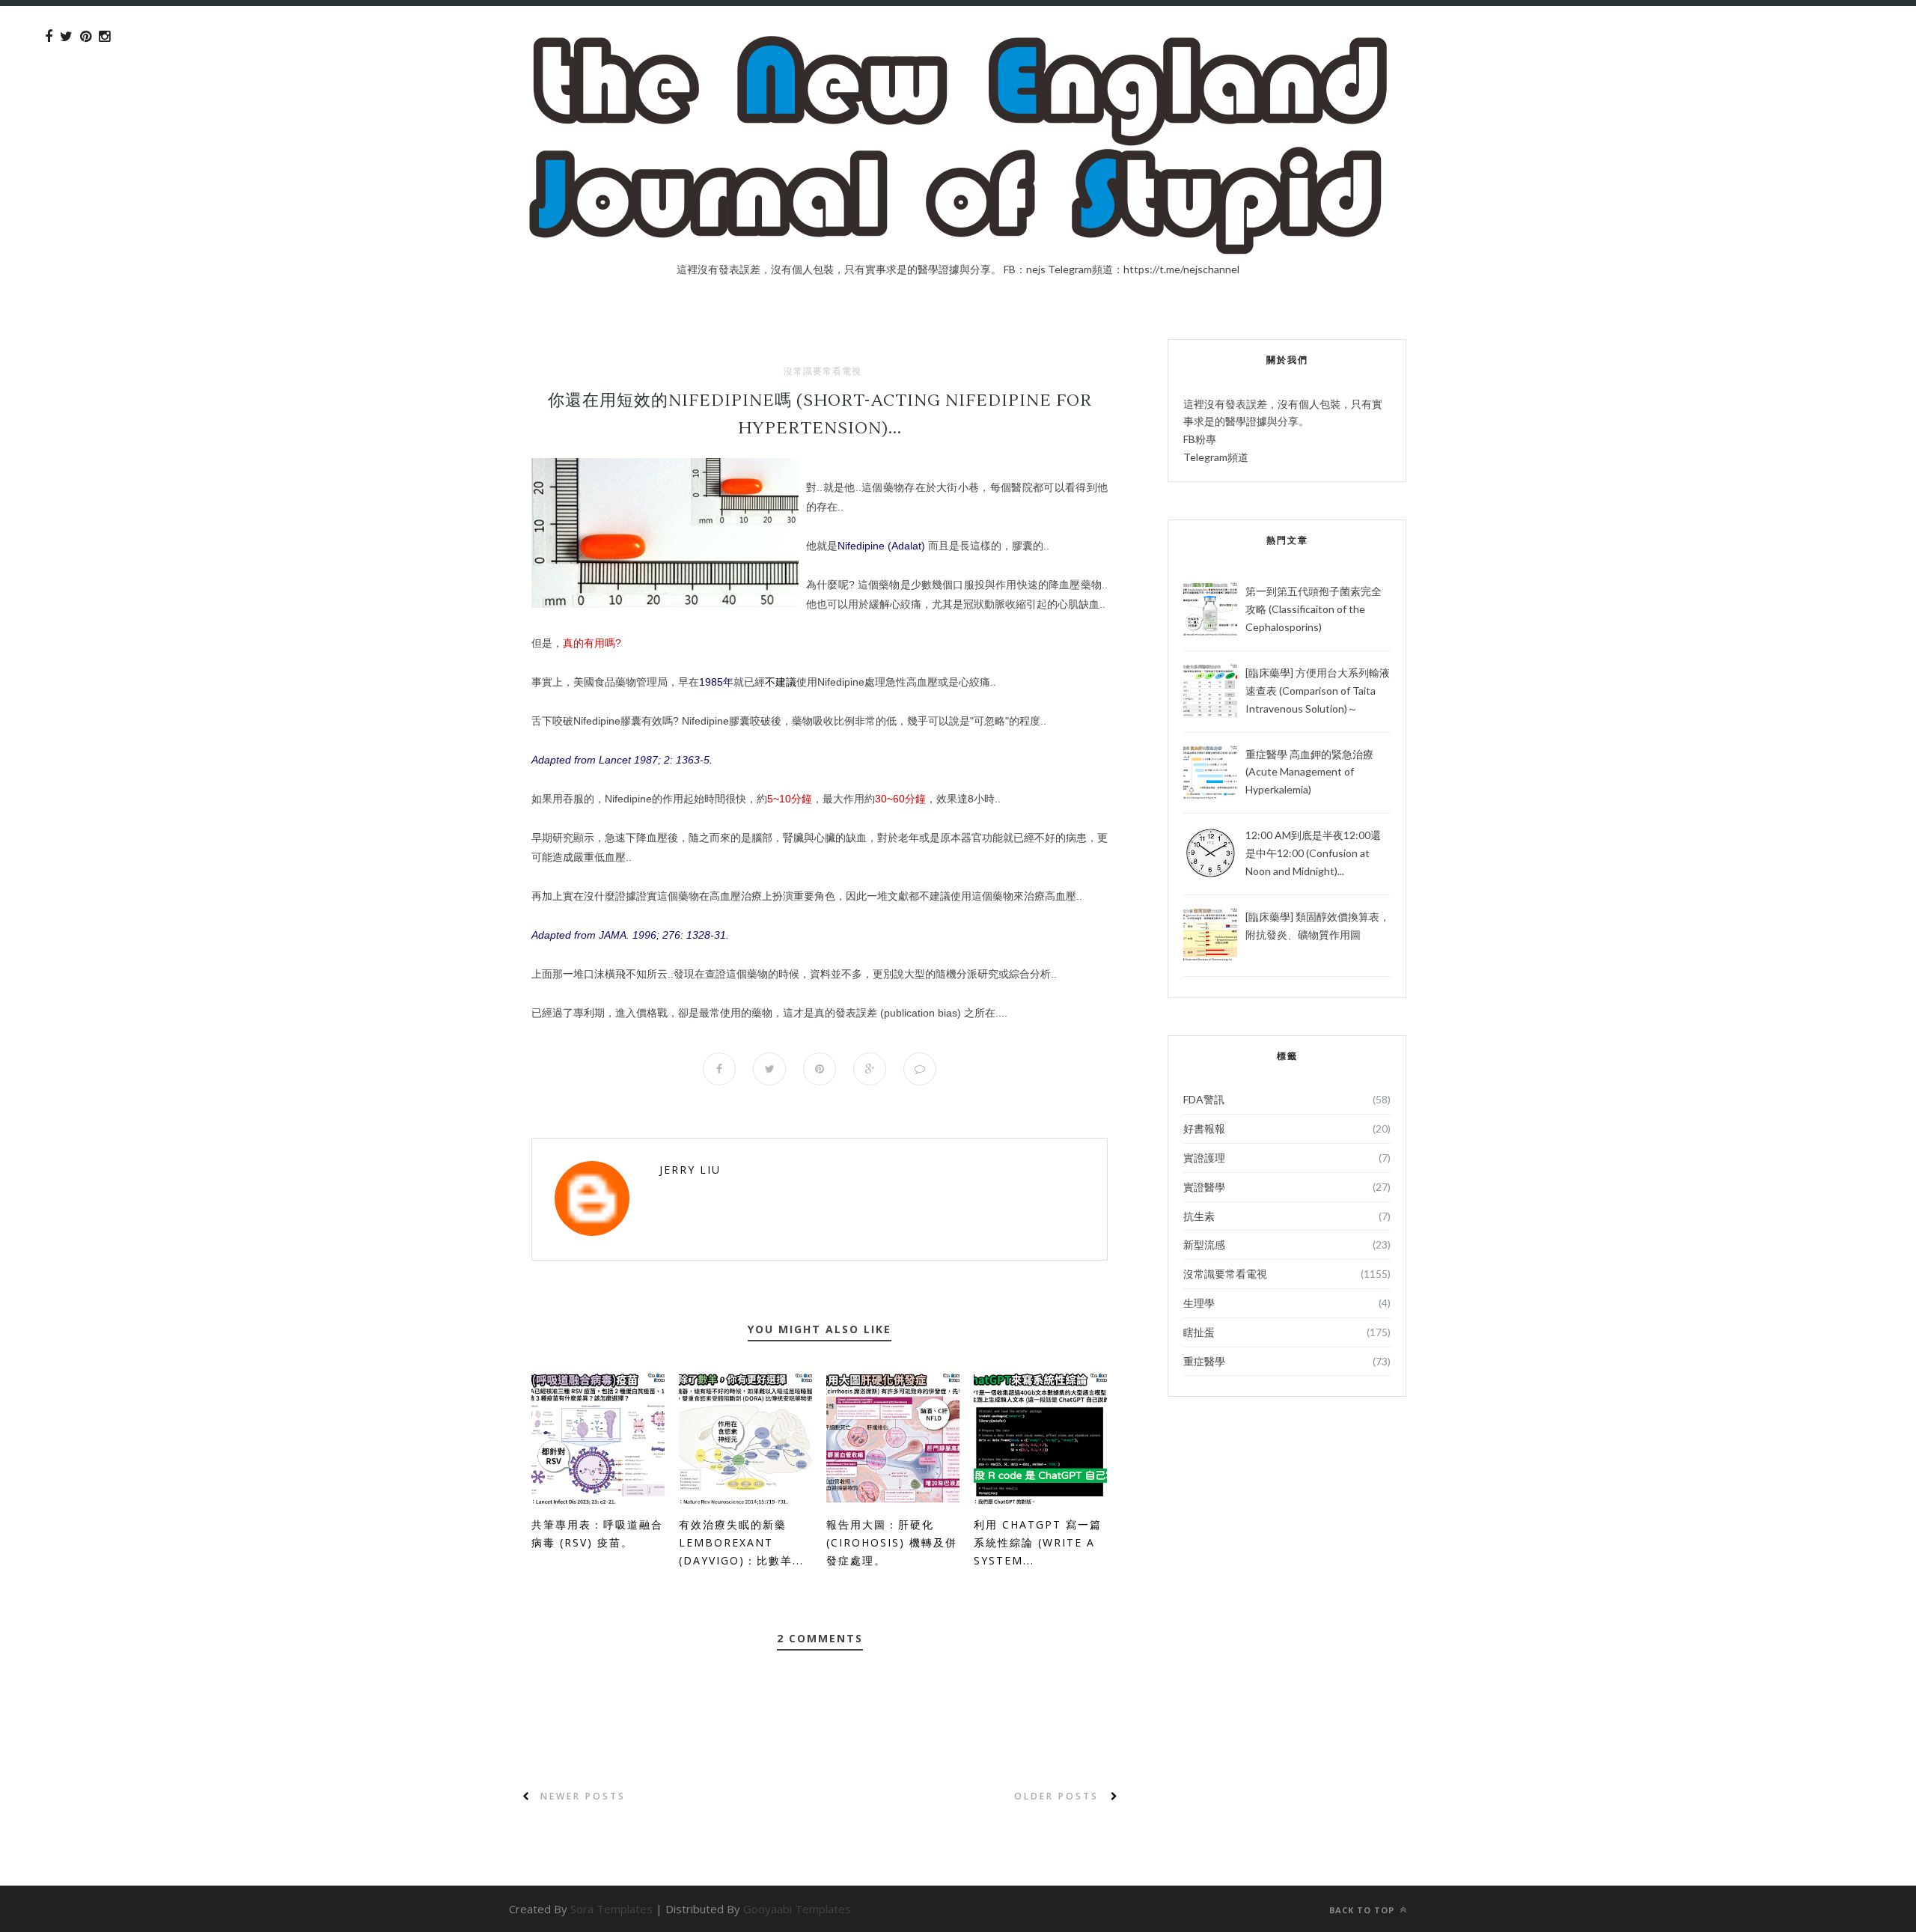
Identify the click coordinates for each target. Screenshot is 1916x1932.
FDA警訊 (1204, 1099)
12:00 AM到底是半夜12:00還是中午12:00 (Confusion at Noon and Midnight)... (1313, 853)
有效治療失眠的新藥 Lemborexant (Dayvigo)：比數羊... (741, 1542)
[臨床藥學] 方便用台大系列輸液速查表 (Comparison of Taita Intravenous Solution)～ (1318, 691)
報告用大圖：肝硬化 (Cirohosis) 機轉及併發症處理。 (892, 1542)
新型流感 (1204, 1244)
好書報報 (1204, 1128)
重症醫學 (1204, 1361)
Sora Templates (611, 1909)
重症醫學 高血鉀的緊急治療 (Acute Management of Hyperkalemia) (1309, 772)
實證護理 (1204, 1158)
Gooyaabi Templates (797, 1909)
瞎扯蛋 (1199, 1332)
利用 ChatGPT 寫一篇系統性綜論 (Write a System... (1038, 1542)
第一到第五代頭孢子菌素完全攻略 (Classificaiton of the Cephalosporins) (1314, 609)
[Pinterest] (86, 37)
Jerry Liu (690, 1170)
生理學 (1199, 1303)
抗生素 (1199, 1216)
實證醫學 (1204, 1187)
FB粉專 (1200, 439)
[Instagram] (104, 37)
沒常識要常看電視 (823, 371)
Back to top (1363, 1910)
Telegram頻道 (1216, 457)
